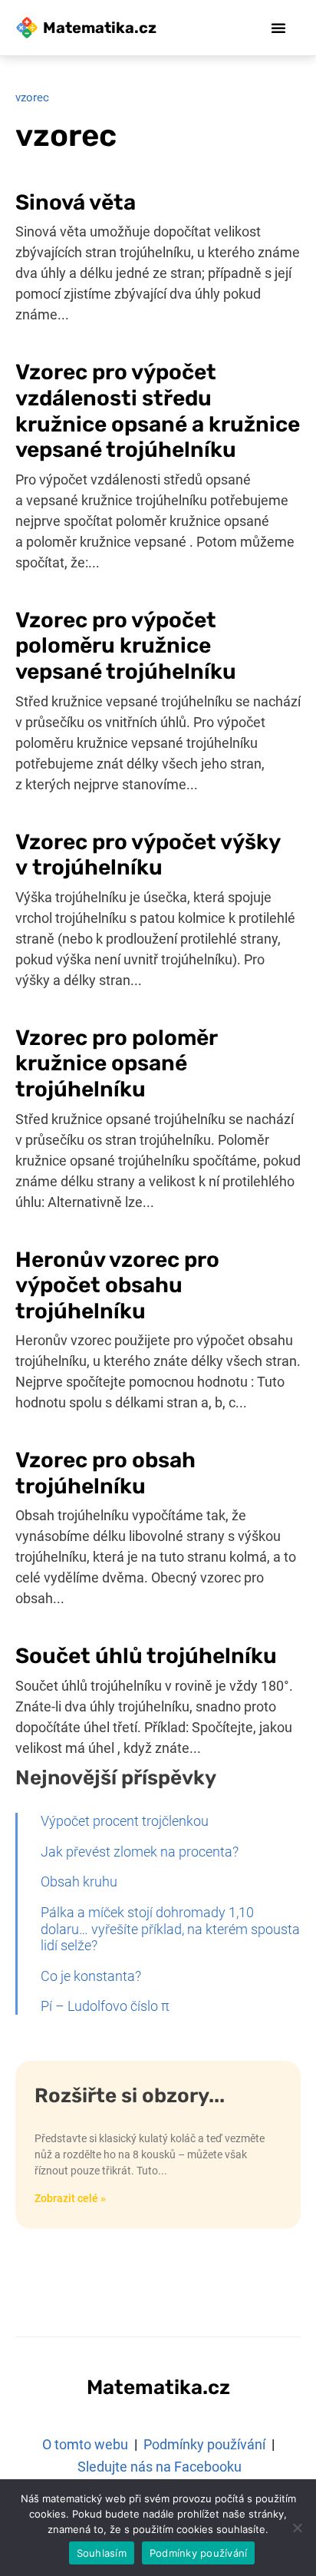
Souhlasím (102, 2553)
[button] (278, 28)
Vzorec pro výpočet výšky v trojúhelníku (148, 855)
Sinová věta (76, 202)
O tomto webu (85, 2444)
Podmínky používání (204, 2444)
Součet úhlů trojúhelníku (146, 1656)
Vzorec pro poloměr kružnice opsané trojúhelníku (116, 1063)
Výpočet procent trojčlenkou (125, 1821)
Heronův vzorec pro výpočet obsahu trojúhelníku (117, 1285)
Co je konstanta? (91, 1976)
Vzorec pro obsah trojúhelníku (105, 1473)
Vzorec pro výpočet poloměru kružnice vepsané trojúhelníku (126, 646)
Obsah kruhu (79, 1882)
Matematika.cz (100, 28)
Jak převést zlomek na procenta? (140, 1852)
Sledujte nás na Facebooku (160, 2467)
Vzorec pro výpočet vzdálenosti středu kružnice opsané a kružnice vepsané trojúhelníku (158, 411)
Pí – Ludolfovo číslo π (107, 2006)
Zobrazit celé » (70, 2198)
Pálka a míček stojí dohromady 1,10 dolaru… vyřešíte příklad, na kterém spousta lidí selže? (170, 1929)
